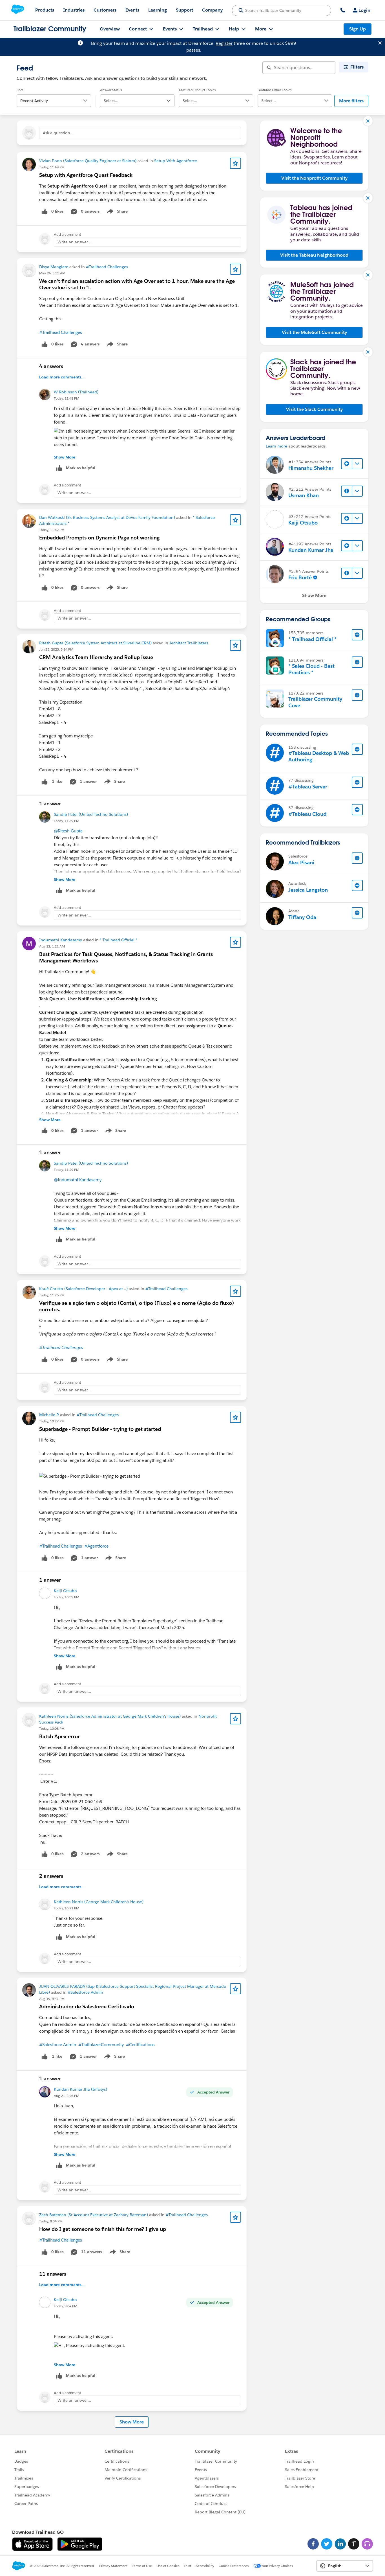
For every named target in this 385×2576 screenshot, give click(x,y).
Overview (110, 29)
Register (224, 43)
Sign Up (358, 29)
